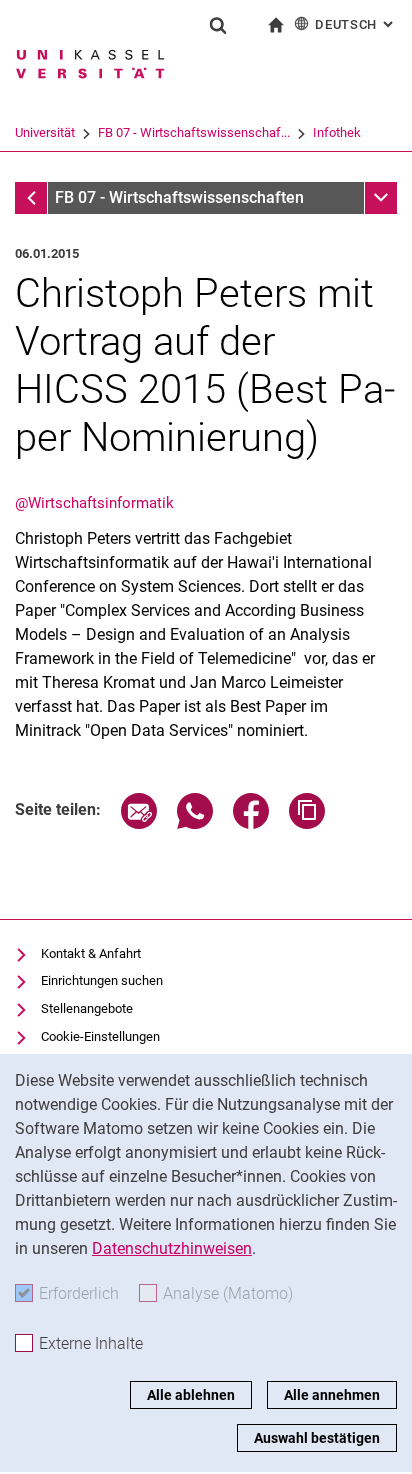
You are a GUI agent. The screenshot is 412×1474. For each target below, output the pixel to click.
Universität (45, 132)
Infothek (337, 132)
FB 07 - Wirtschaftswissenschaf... (194, 132)
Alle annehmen (332, 1395)
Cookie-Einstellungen (100, 1036)
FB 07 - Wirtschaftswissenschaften (179, 197)
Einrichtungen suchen (102, 980)
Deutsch (356, 24)
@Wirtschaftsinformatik (94, 503)
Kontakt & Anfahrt (91, 953)
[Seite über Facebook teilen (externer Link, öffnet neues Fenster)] (251, 823)
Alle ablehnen (191, 1395)
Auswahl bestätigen (317, 1438)
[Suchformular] (218, 25)
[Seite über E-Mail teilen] (139, 823)
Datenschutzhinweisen (172, 1248)
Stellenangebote (87, 1008)
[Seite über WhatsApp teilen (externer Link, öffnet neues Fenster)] (195, 823)
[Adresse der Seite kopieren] (307, 823)
